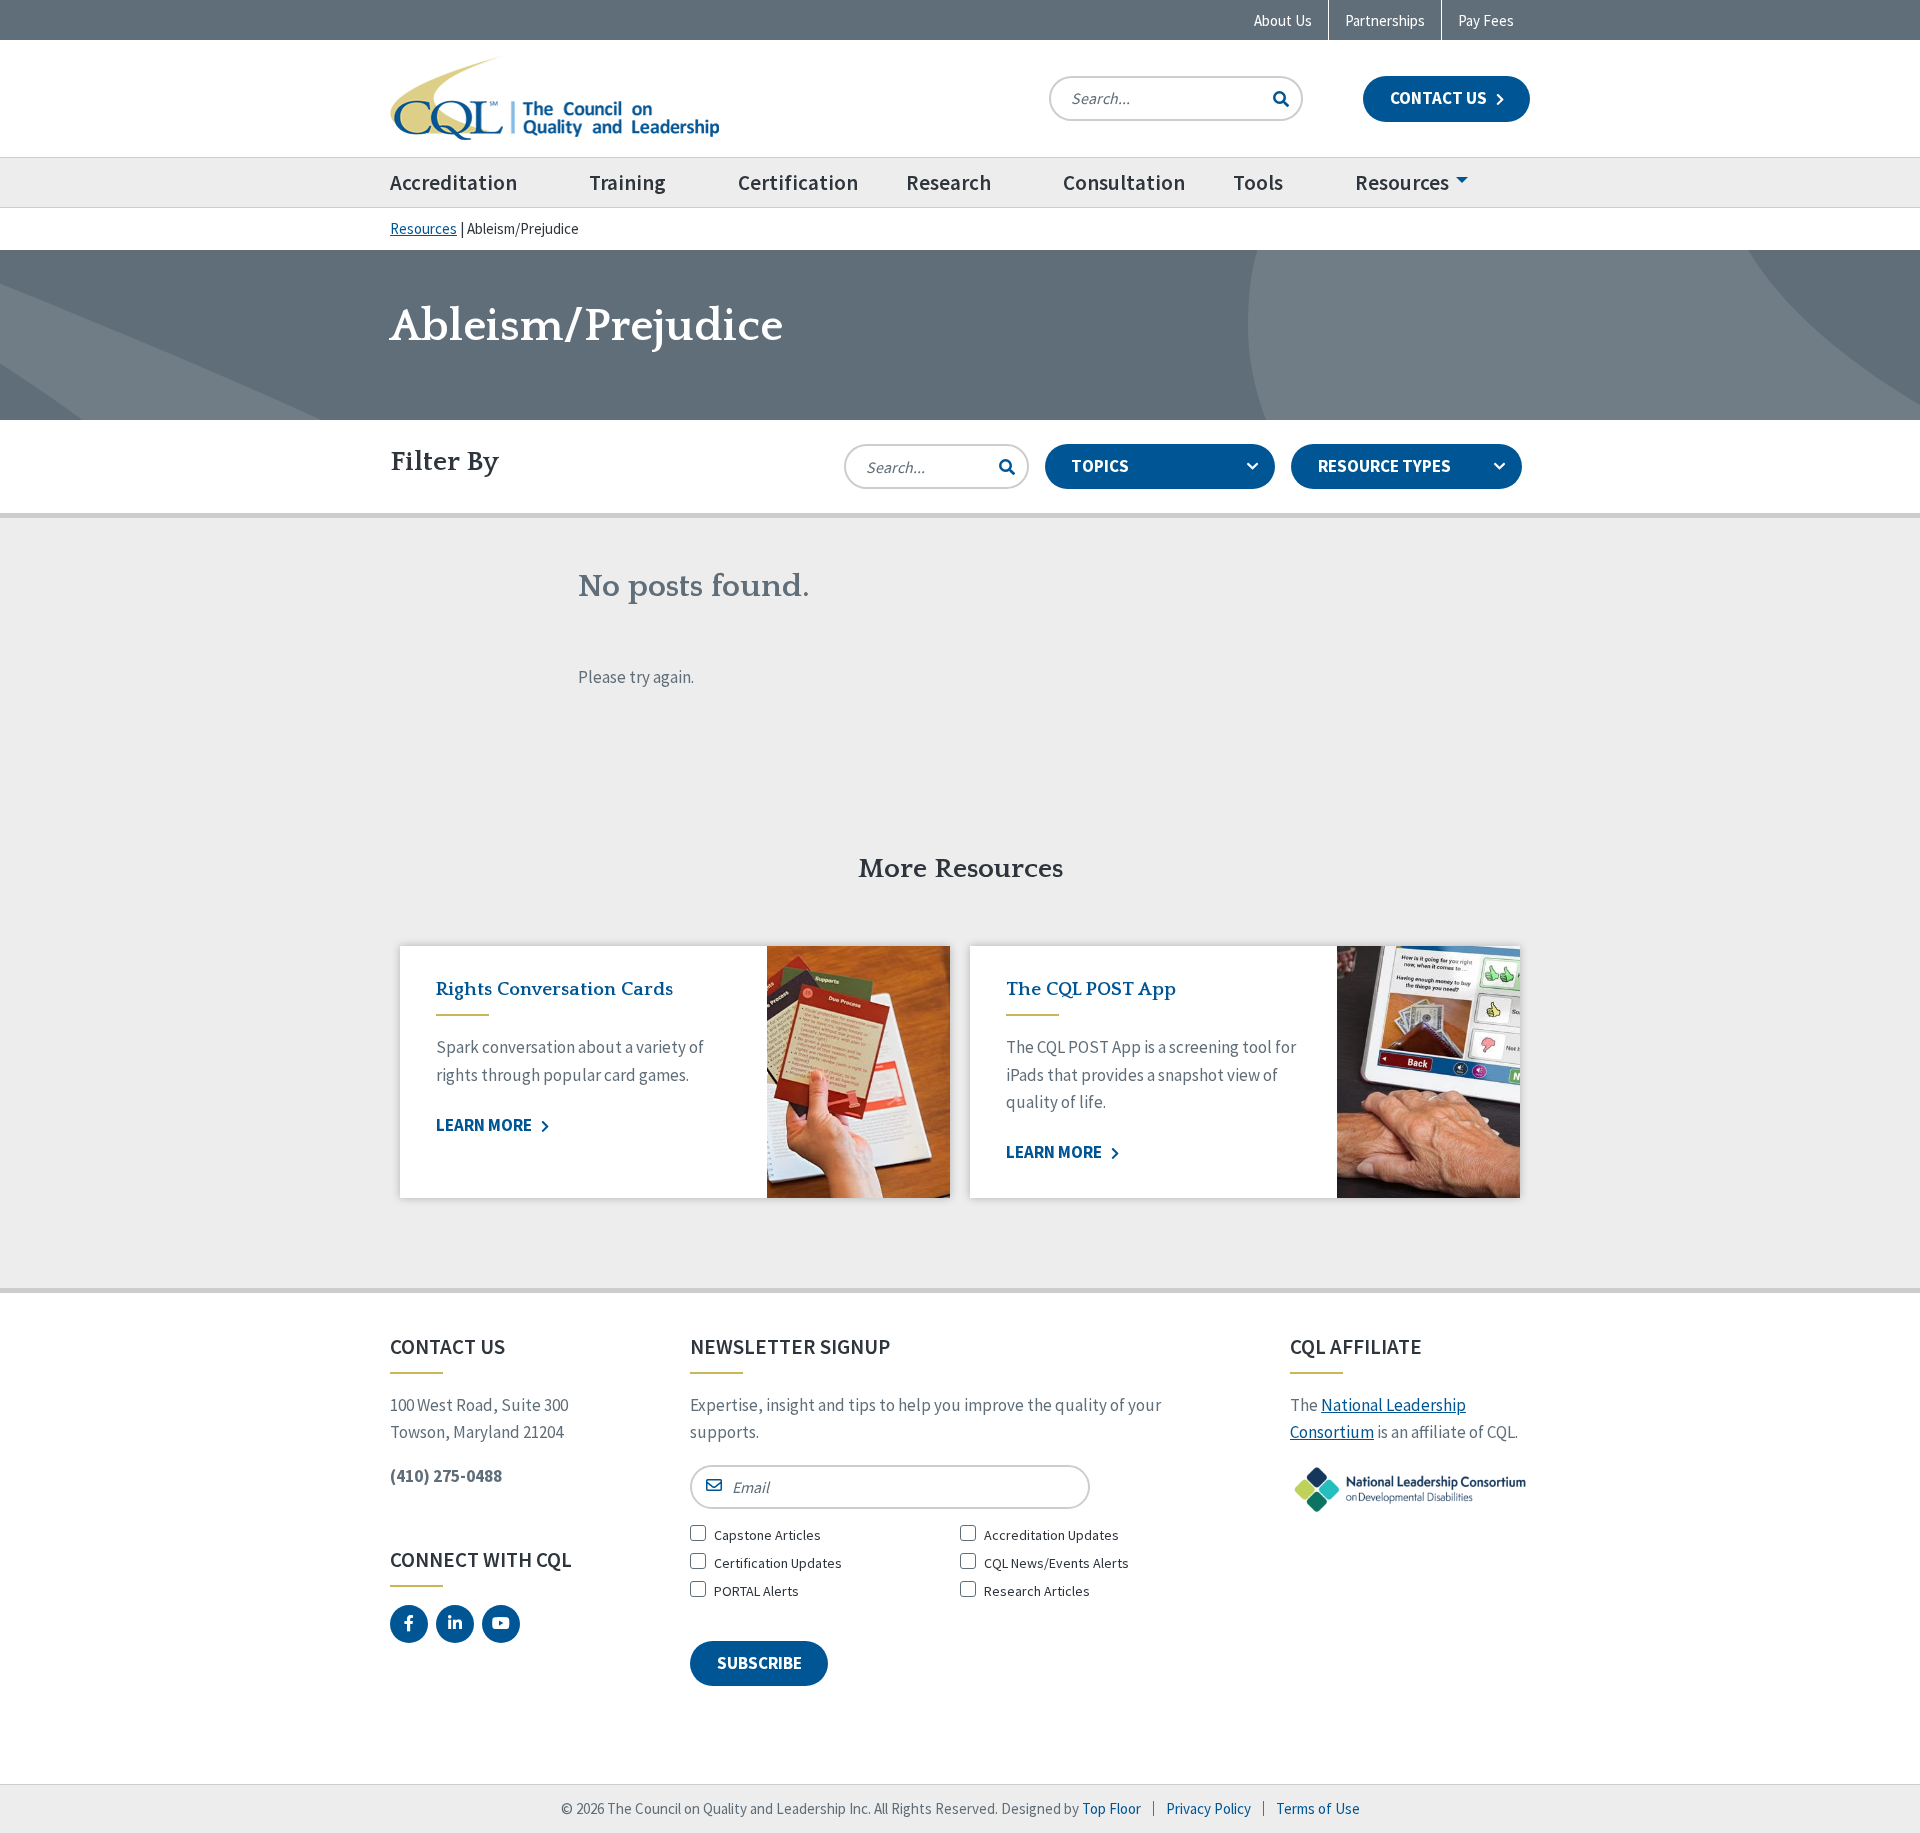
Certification (798, 182)
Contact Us (1440, 98)
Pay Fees (1486, 20)
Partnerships (1385, 20)
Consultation (1124, 182)
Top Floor (1111, 1808)
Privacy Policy (1208, 1808)
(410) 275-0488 (446, 1476)
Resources (1402, 182)
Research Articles (1037, 1591)
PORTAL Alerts (756, 1591)
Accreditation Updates (1051, 1535)
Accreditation (453, 182)
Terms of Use (1318, 1808)
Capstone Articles (767, 1535)
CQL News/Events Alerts (1056, 1563)
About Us (1283, 20)
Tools (1258, 182)
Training (627, 182)
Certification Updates (778, 1563)
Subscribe (759, 1663)
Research (948, 182)
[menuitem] (477, 182)
